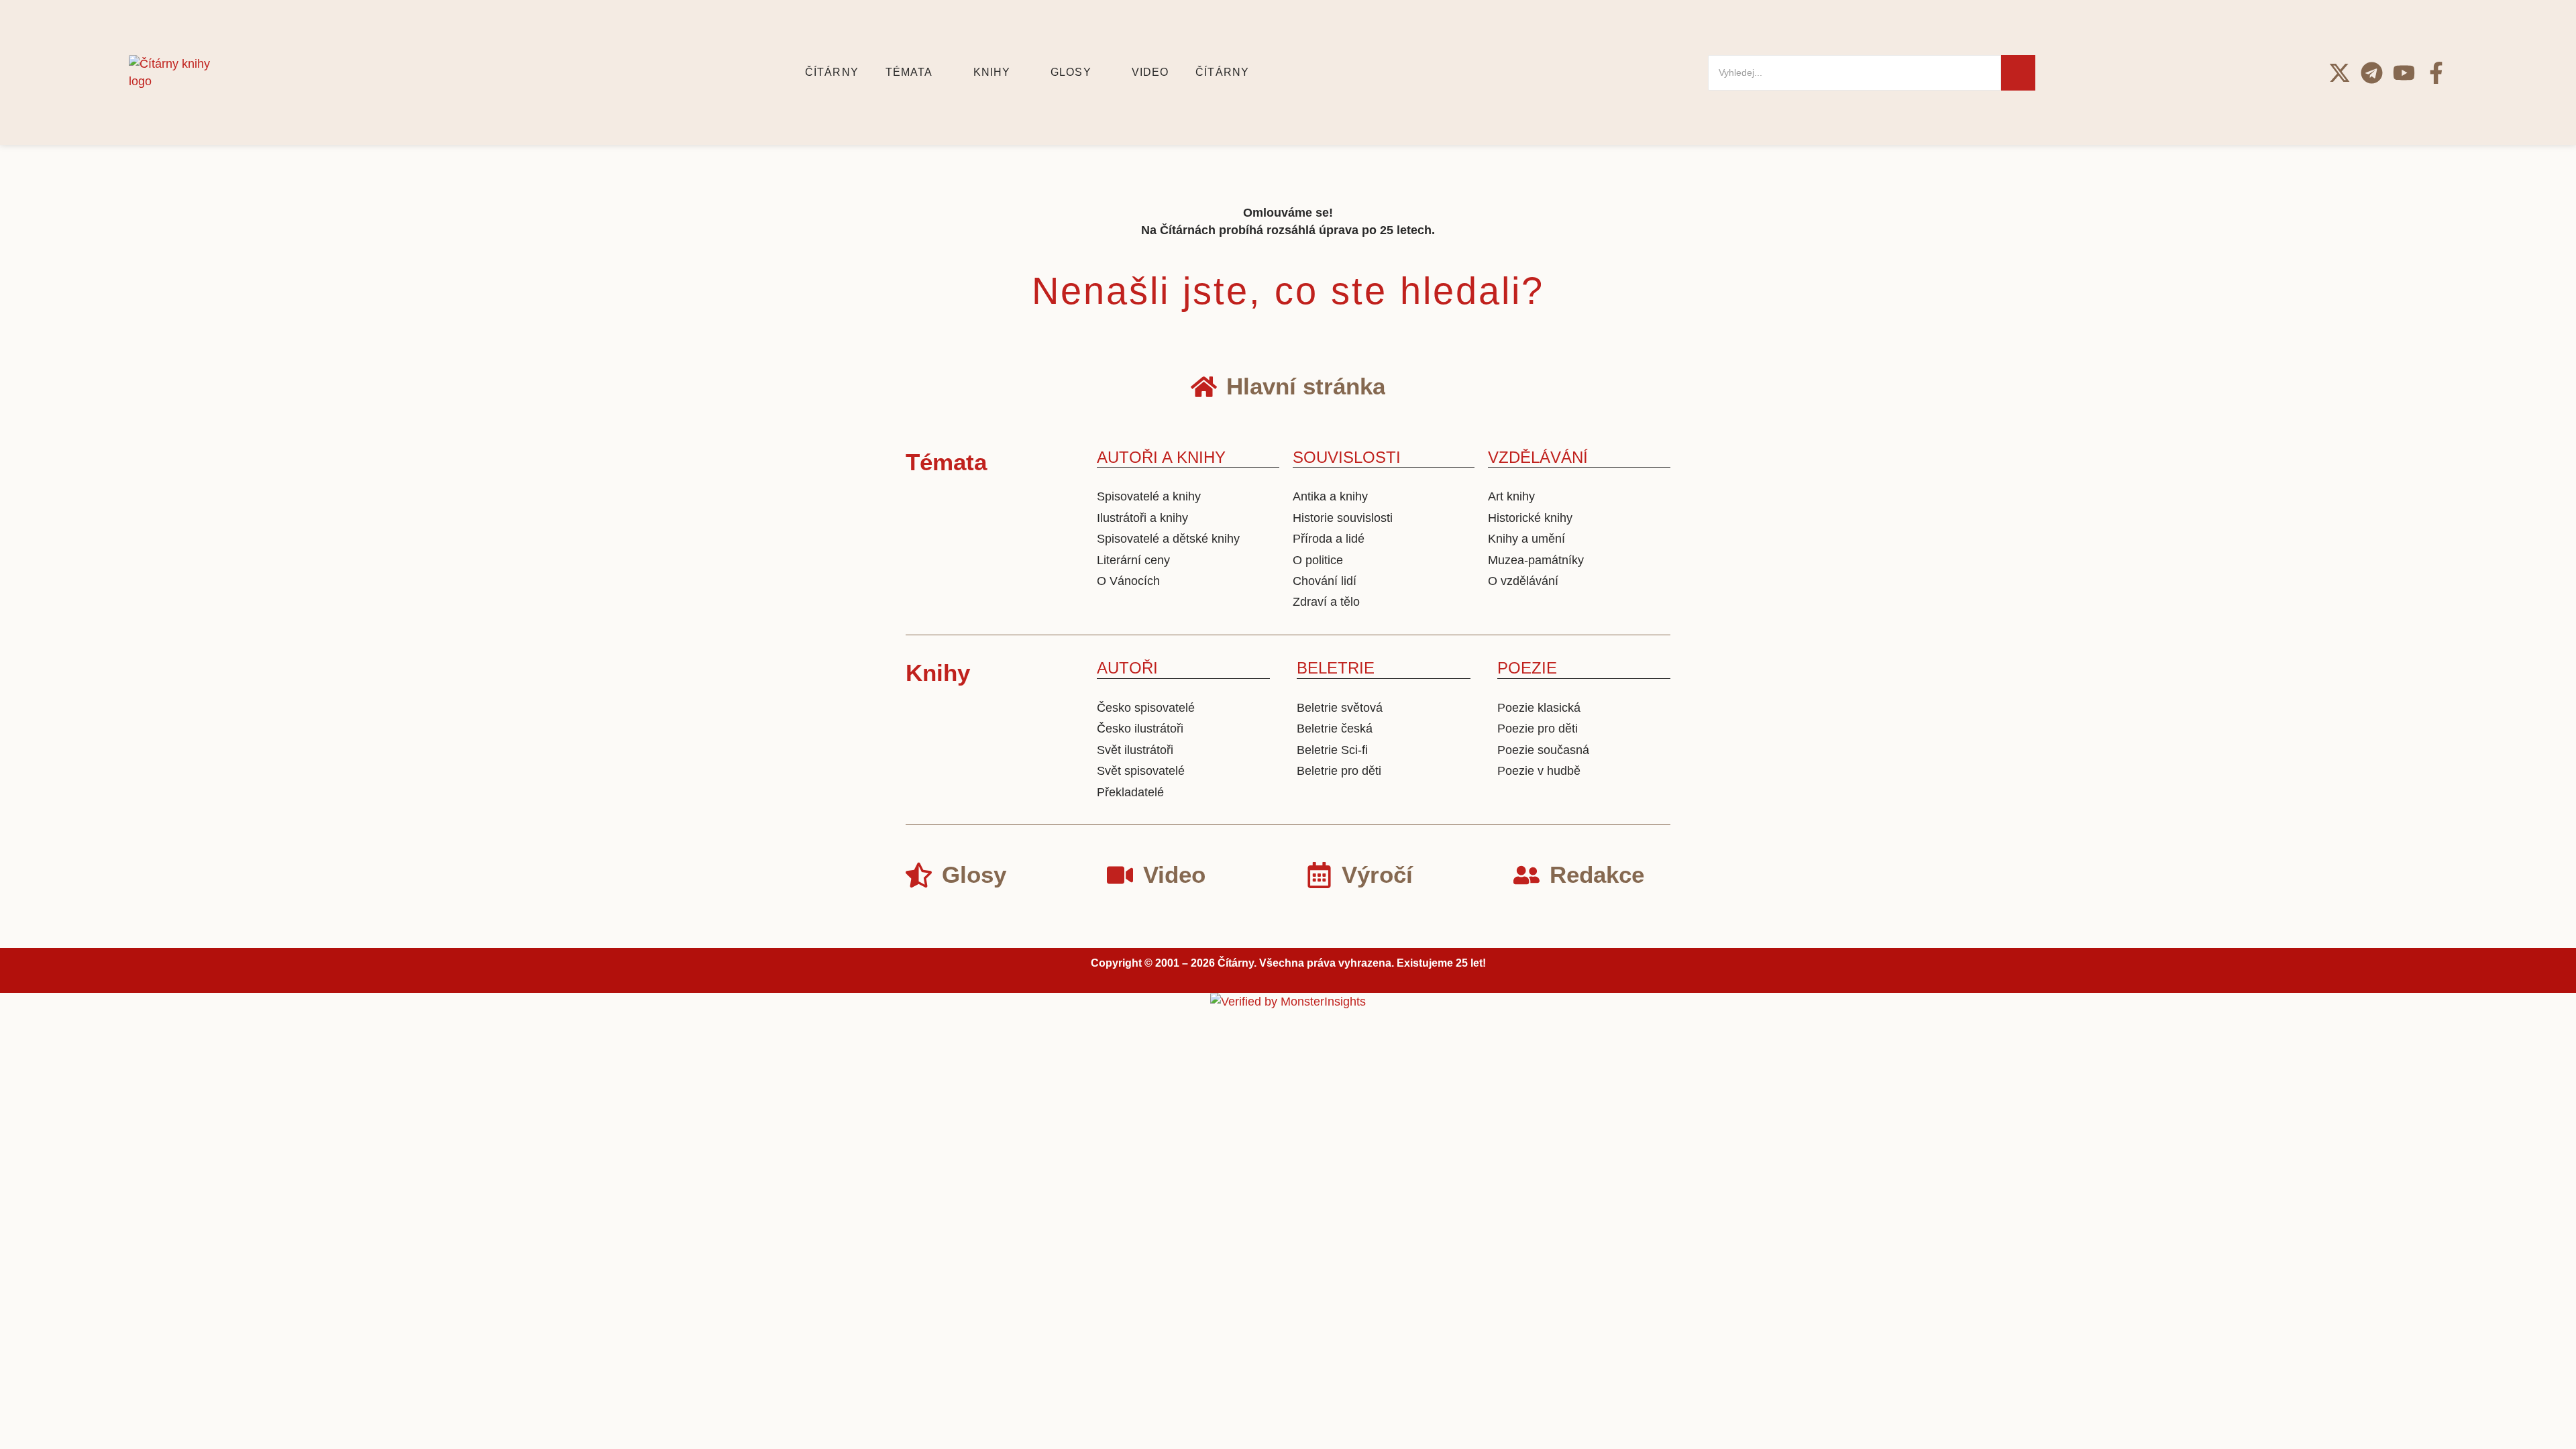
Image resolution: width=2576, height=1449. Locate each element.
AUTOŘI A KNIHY (1161, 457)
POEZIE (1527, 668)
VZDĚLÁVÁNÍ (1538, 457)
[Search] (2018, 73)
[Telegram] (2372, 73)
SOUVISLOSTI (1347, 457)
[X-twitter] (2340, 73)
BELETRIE (1336, 668)
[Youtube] (2404, 73)
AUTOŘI (1127, 668)
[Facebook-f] (2436, 73)
